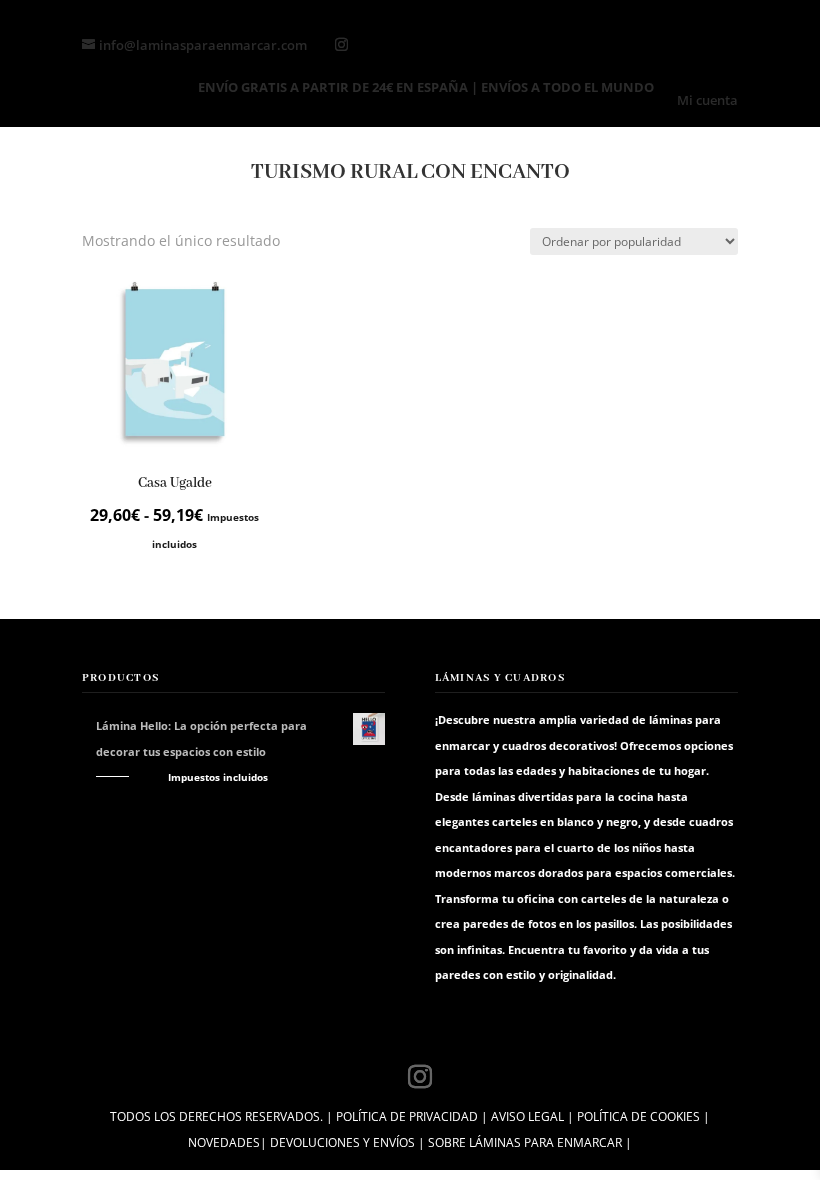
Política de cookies (638, 1116)
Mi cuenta (707, 101)
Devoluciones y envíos (342, 1142)
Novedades (224, 1142)
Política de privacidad (407, 1116)
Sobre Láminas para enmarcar (525, 1142)
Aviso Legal (527, 1116)
